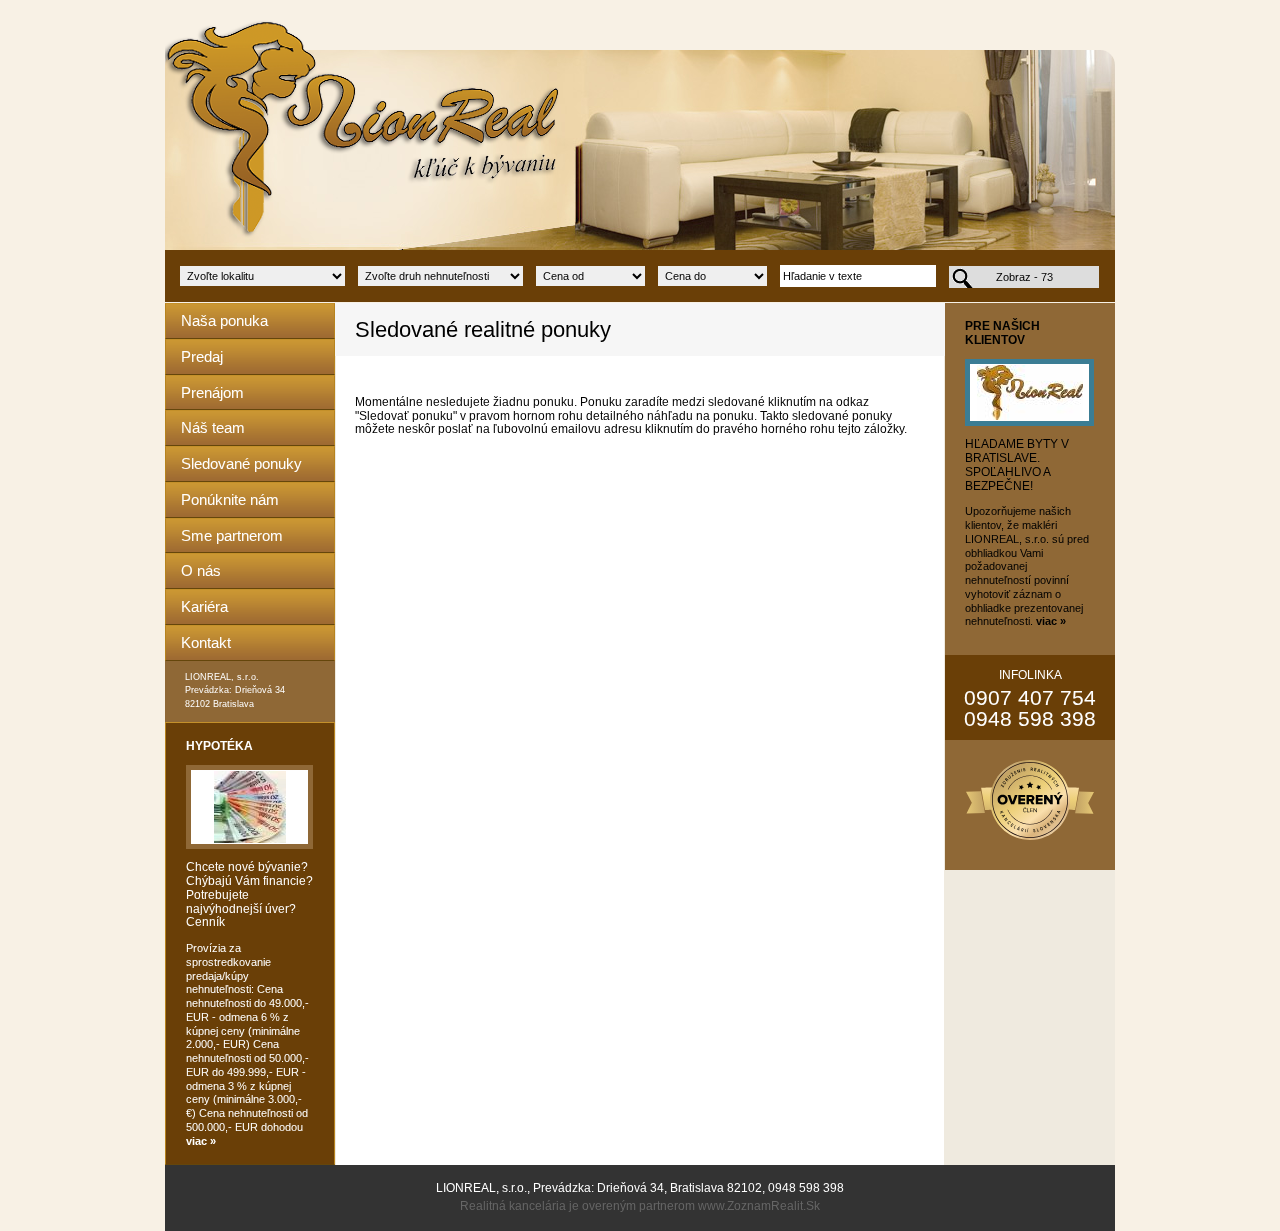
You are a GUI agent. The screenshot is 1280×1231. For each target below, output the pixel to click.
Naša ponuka (224, 320)
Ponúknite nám (230, 499)
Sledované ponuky (241, 463)
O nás (201, 570)
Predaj (202, 356)
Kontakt (206, 642)
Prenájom (212, 392)
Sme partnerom (232, 535)
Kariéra (204, 606)
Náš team (213, 427)
